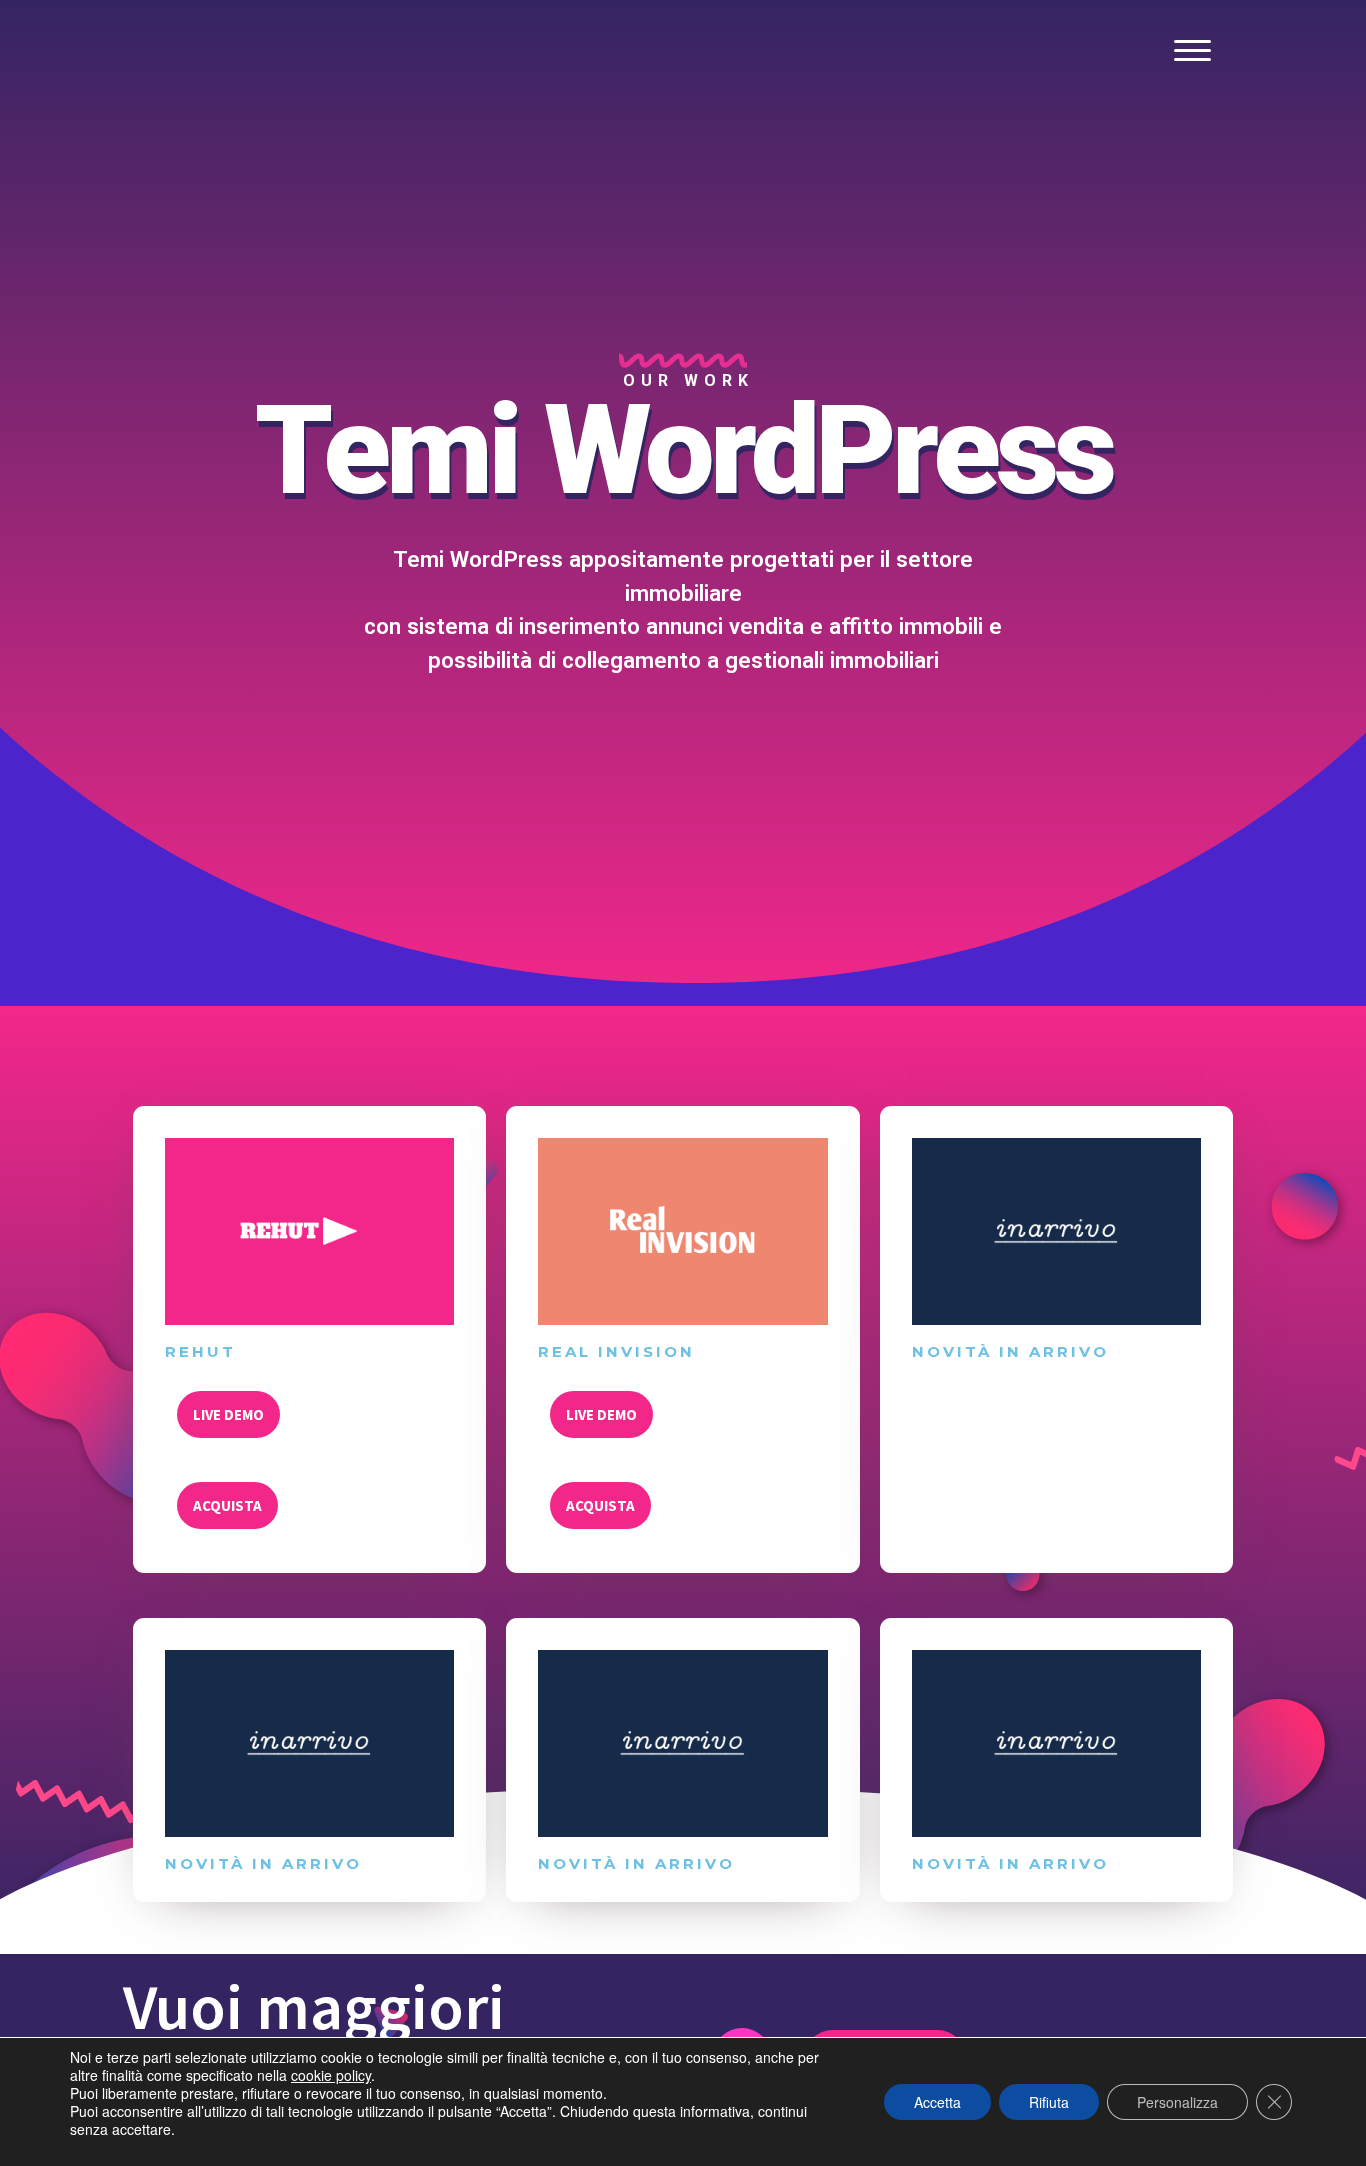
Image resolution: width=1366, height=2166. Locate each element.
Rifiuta (1049, 2102)
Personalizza (1177, 2102)
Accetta (937, 2102)
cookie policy (331, 2075)
